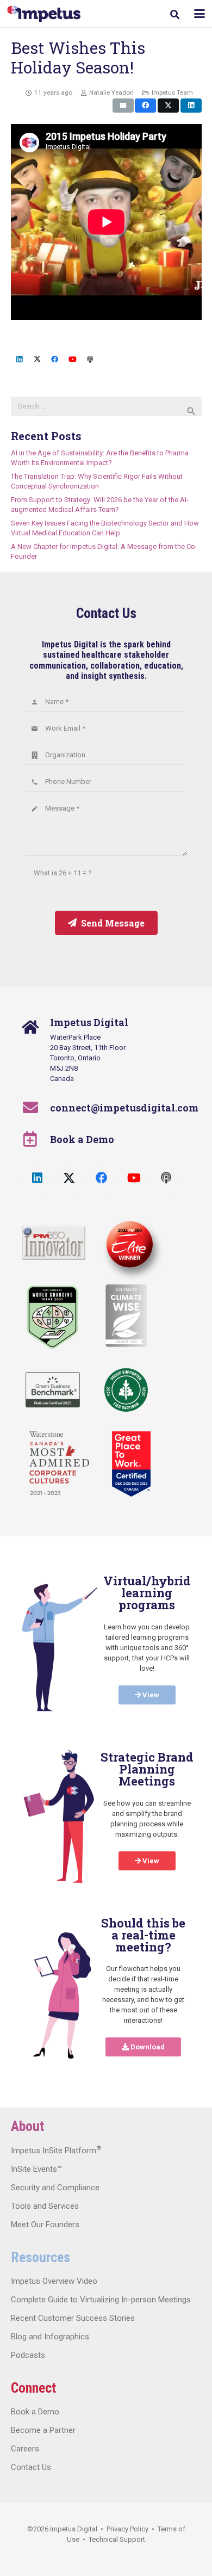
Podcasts (28, 2355)
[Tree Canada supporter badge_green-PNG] (126, 1390)
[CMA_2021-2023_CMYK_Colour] (59, 1464)
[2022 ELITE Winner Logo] (128, 1246)
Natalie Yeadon (111, 92)
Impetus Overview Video (54, 2281)
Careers (25, 2449)
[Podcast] (91, 360)
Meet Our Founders (45, 2225)
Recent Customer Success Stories (73, 2318)
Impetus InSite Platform (56, 2151)
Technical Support (117, 2539)
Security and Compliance (55, 2188)
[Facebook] (55, 360)
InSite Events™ (36, 2169)
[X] (37, 360)
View (150, 1695)
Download (147, 2047)
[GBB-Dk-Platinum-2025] (53, 1390)
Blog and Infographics (50, 2337)
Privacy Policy (127, 2529)
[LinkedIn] (20, 360)
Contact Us (31, 2467)
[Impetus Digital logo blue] (44, 14)
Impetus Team (172, 92)
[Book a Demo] (36, 1139)
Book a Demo (82, 1139)
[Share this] (145, 106)
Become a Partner (43, 2430)
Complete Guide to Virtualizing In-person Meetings (101, 2300)
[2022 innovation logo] (54, 1243)
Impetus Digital (74, 2529)
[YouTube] (73, 360)
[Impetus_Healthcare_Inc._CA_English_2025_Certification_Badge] (131, 1464)
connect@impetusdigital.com (124, 1108)
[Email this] (123, 106)
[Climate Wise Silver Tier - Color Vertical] (126, 1315)
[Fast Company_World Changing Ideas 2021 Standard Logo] (52, 1317)
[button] (175, 14)
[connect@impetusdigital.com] (36, 1108)
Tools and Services (45, 2206)
